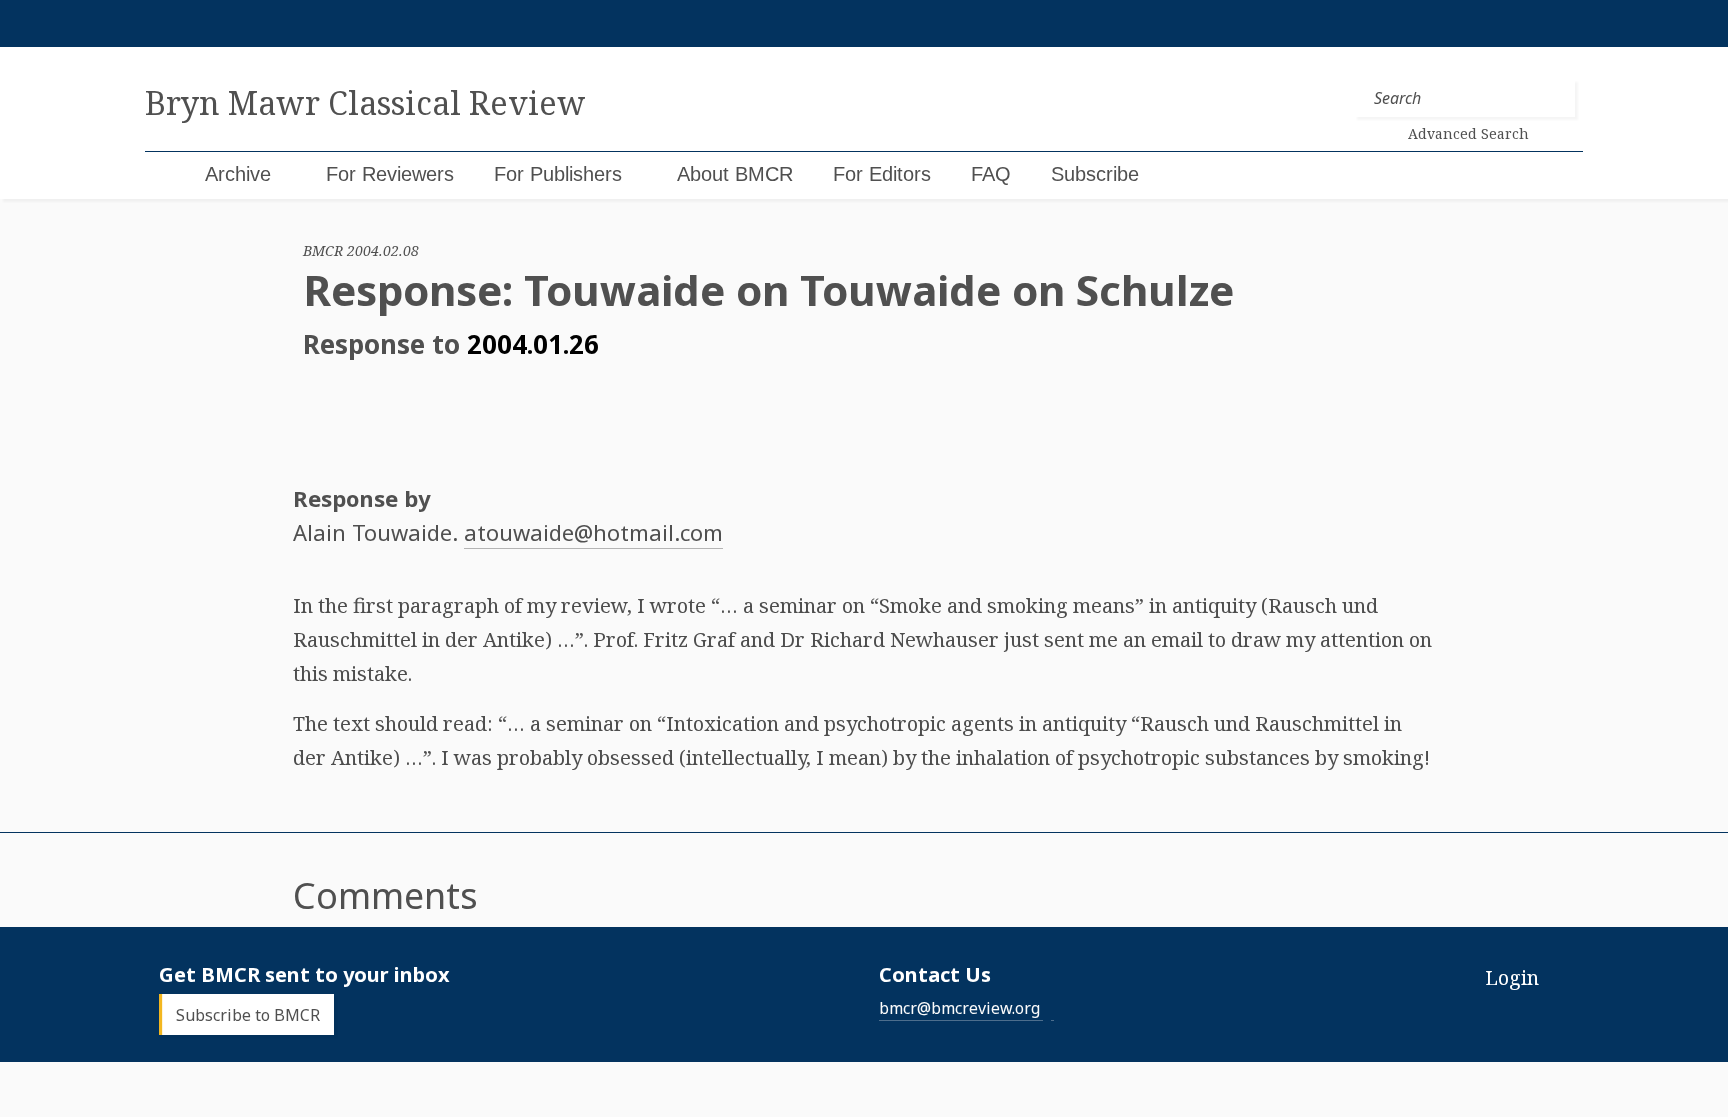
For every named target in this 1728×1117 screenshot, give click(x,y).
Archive (238, 174)
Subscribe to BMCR (248, 1015)
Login (1512, 977)
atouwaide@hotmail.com (593, 532)
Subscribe (1095, 174)
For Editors (882, 174)
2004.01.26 (533, 344)
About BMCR (735, 174)
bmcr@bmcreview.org (959, 1008)
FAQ (991, 174)
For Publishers (558, 174)
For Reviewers (390, 174)
